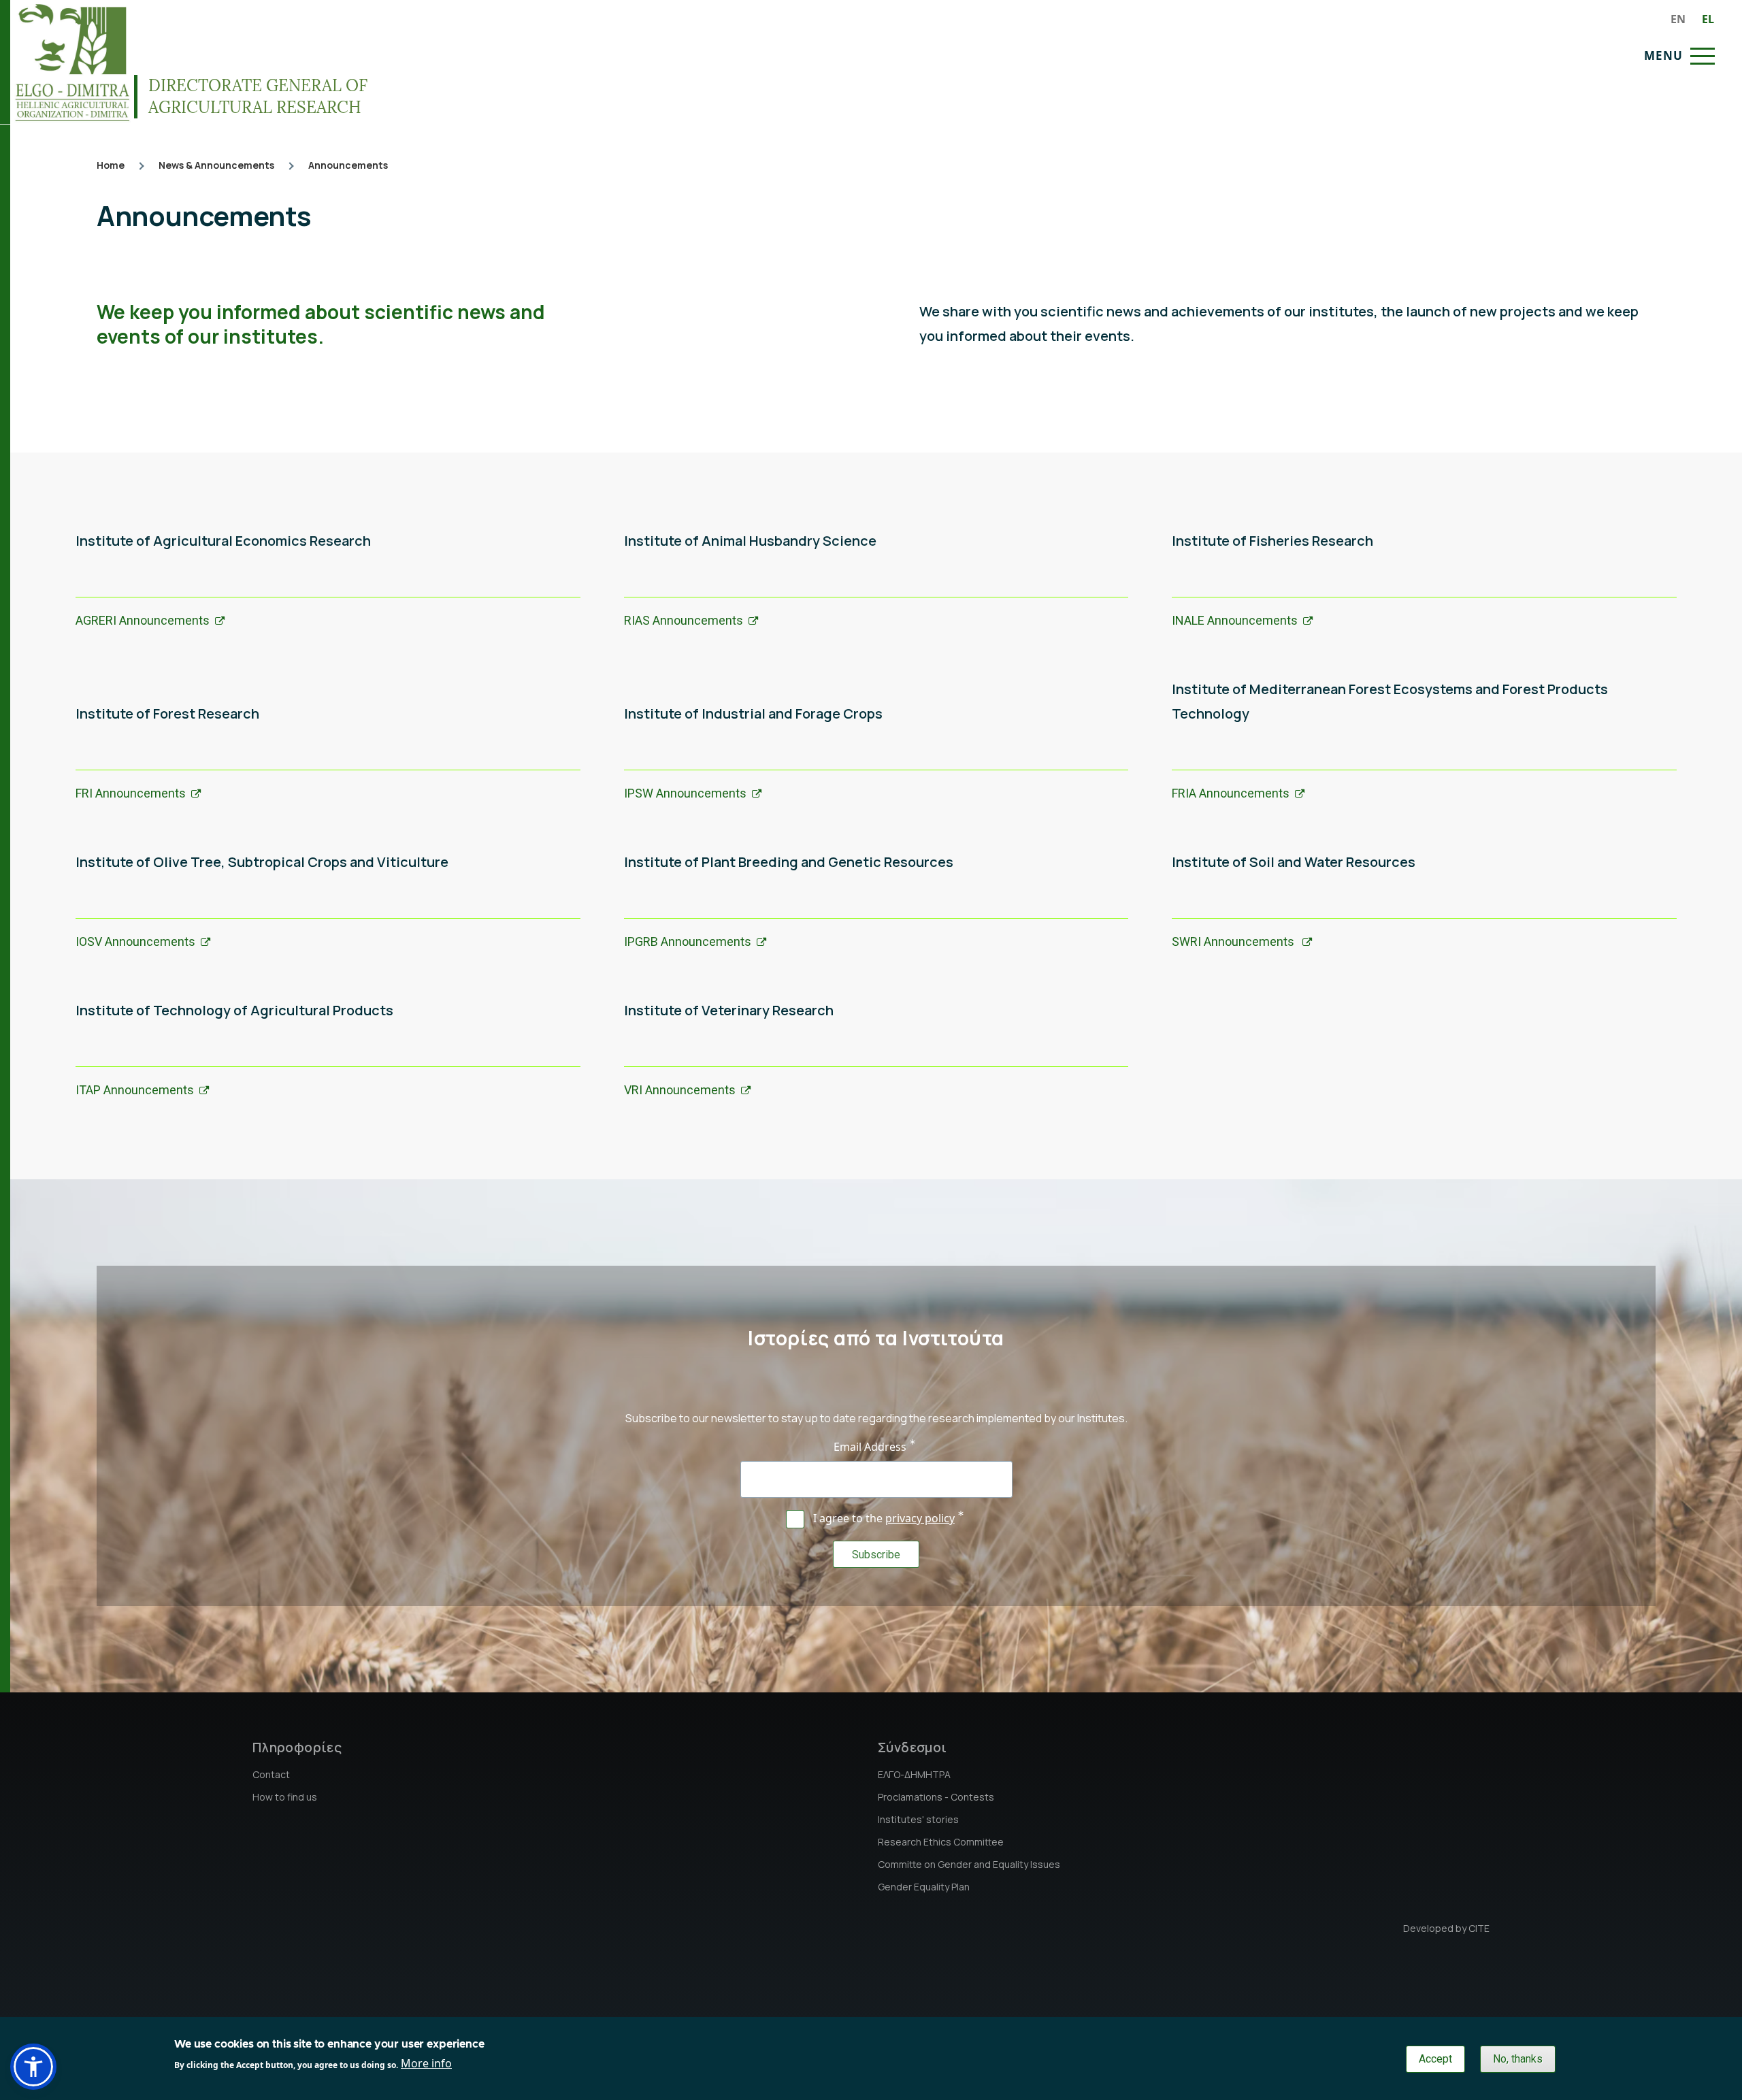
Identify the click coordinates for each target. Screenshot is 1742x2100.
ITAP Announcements (135, 1090)
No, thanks (1518, 2059)
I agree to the (884, 1518)
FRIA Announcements (1231, 793)
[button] (33, 2067)
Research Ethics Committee (941, 1842)
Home (111, 165)
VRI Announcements (680, 1090)
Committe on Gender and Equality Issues (969, 1864)
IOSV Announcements (135, 941)
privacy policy (920, 1518)
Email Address (870, 1447)
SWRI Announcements (1234, 941)
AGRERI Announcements (143, 620)
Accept (1435, 2059)
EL (1708, 19)
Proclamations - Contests (936, 1797)
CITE (1479, 1928)
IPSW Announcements (685, 793)
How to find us (285, 1797)
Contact (271, 1774)
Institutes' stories (918, 1819)
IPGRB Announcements (688, 941)
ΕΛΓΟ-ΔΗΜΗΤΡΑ (914, 1774)
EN (1678, 19)
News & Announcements (216, 165)
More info (426, 2063)
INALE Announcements (1235, 620)
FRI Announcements (131, 793)
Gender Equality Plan (924, 1887)
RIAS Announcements (684, 620)
